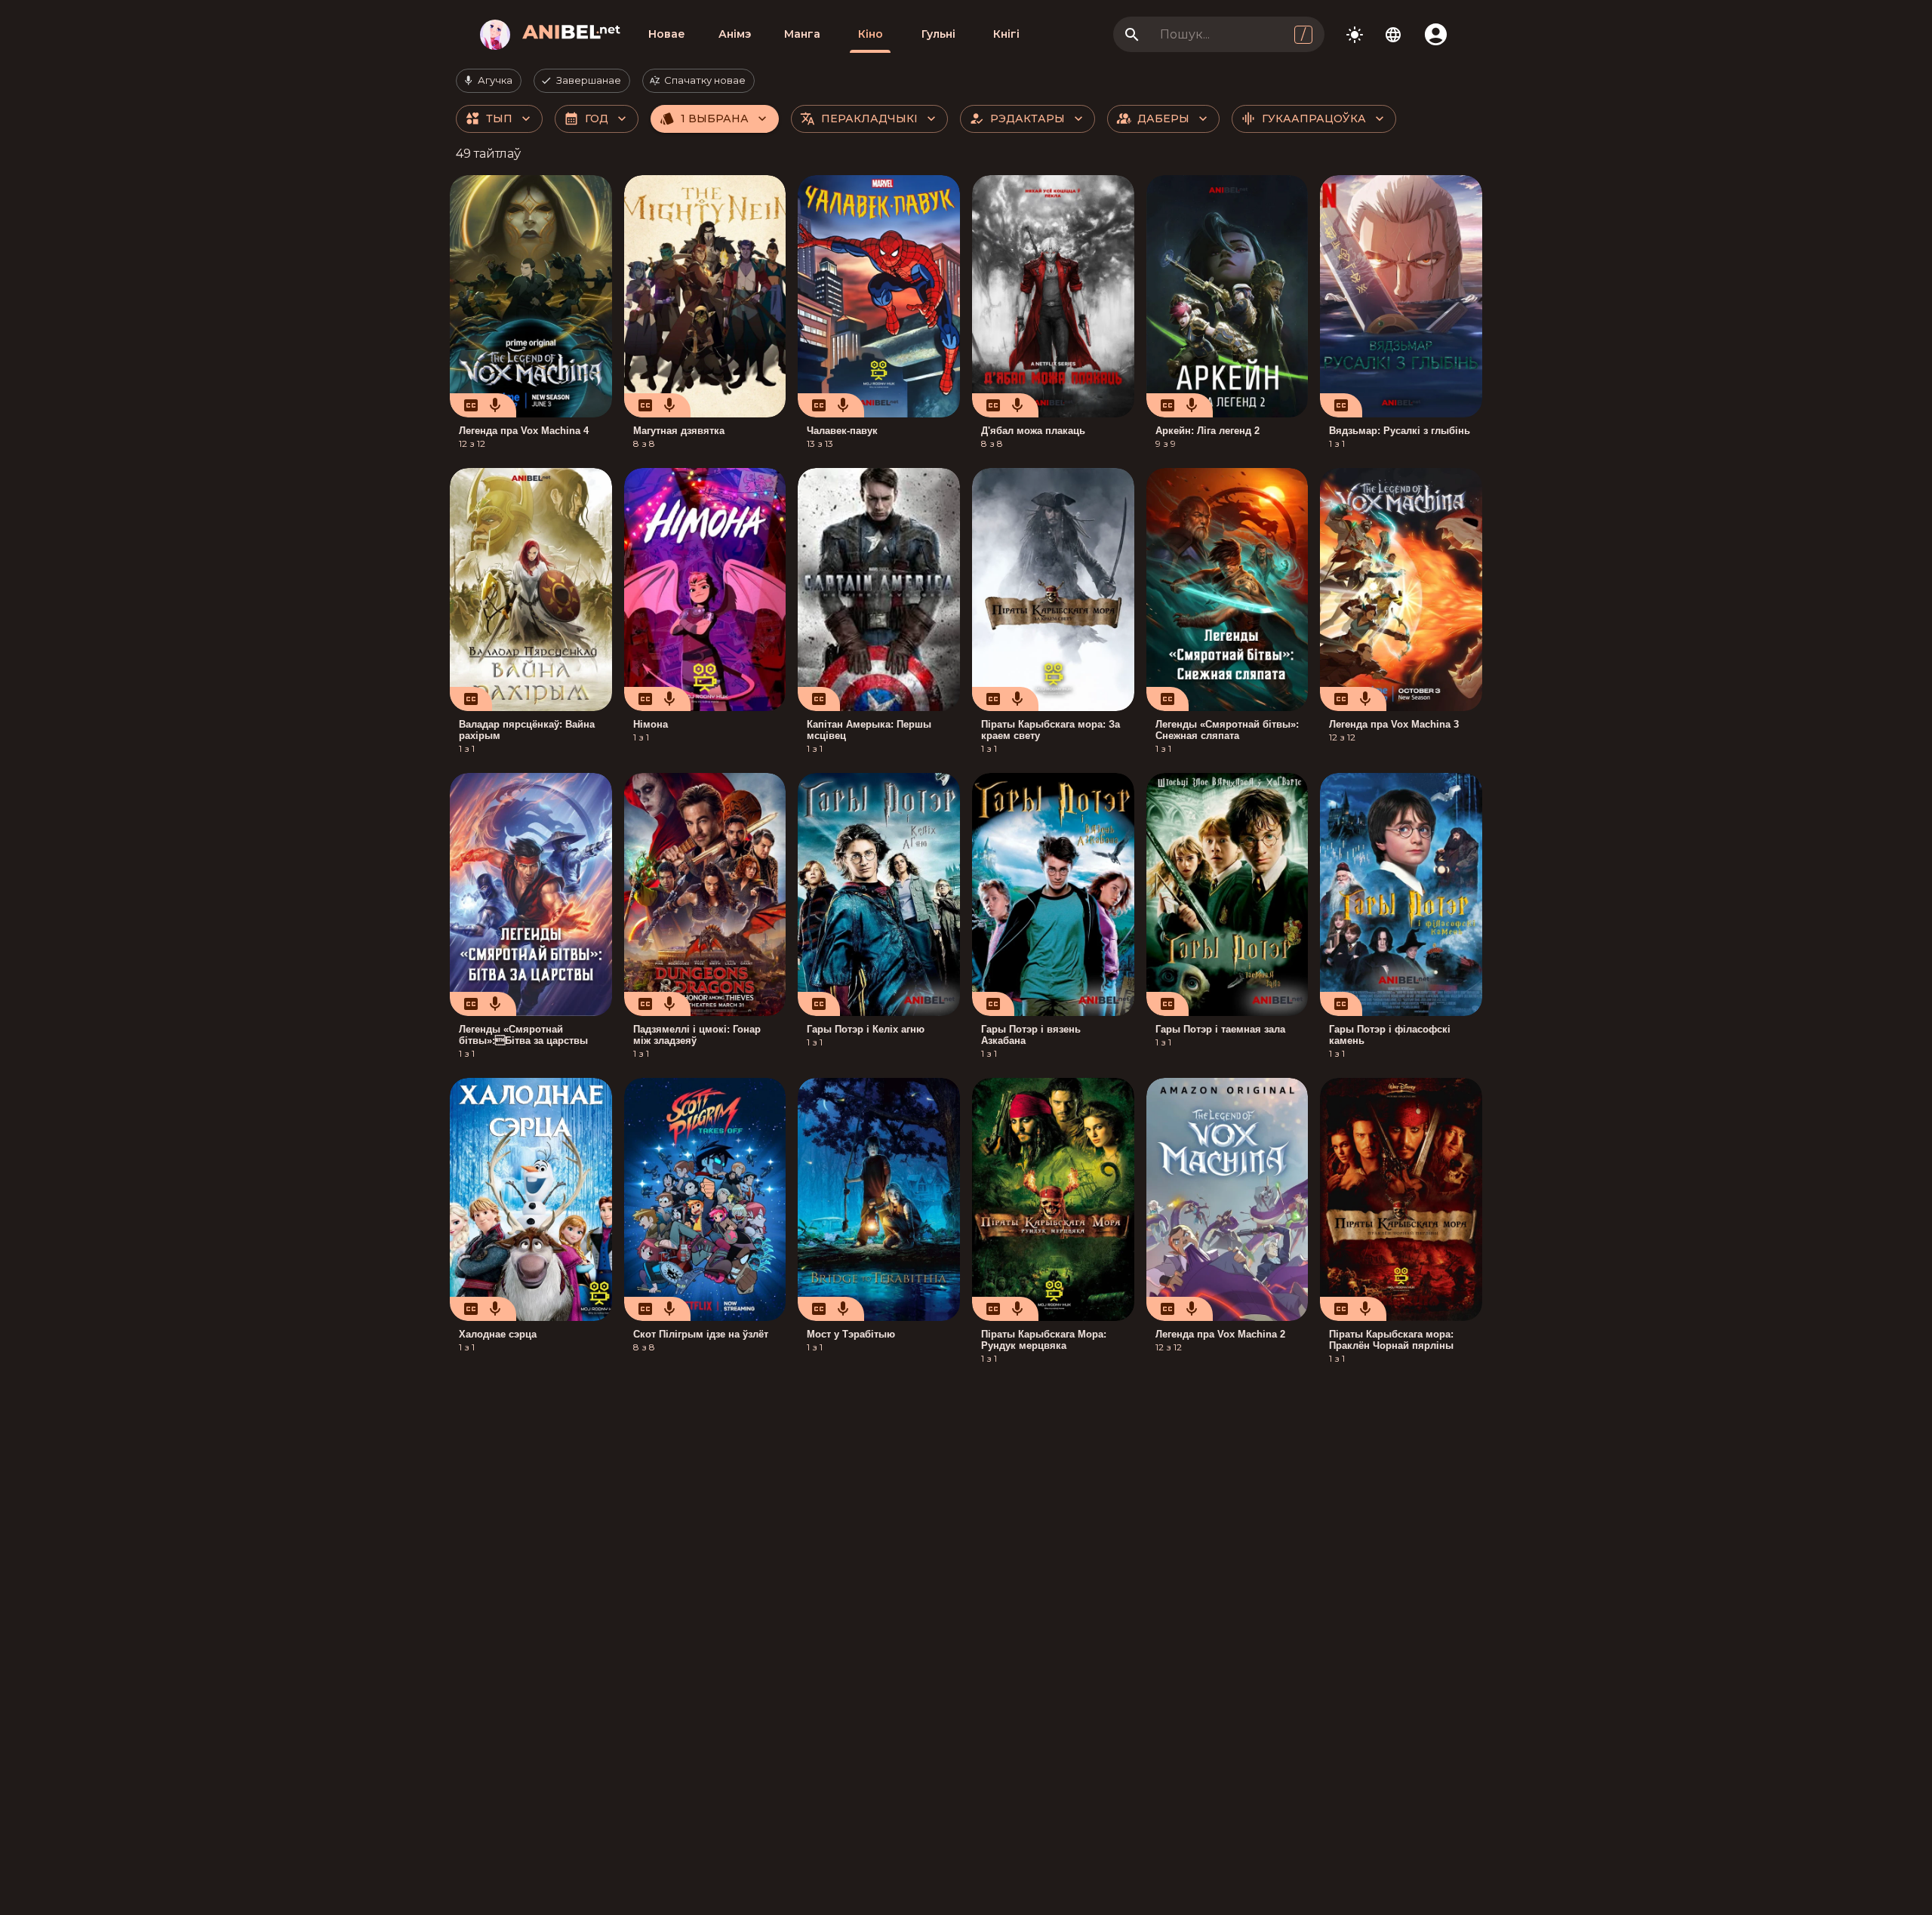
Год (597, 119)
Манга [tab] (802, 34)
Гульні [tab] (938, 34)
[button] (489, 81)
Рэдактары (1028, 119)
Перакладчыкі (869, 119)
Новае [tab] (667, 34)
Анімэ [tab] (735, 34)
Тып (499, 119)
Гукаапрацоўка (1314, 119)
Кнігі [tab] (1006, 34)
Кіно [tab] (871, 34)
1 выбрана (715, 119)
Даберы (1163, 119)
